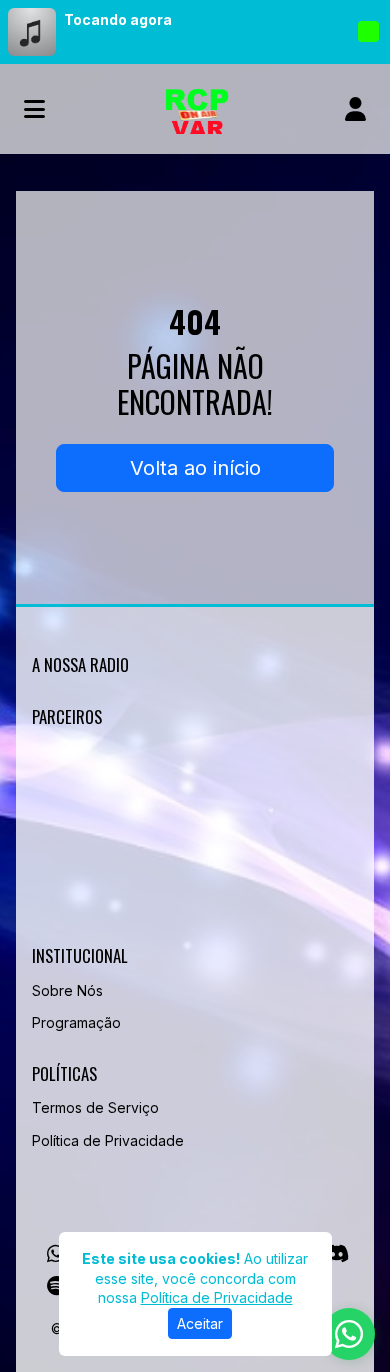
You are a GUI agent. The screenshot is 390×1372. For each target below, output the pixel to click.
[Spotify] (56, 1286)
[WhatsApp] (56, 1254)
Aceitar (200, 1323)
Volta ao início (195, 468)
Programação (76, 1022)
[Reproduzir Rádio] (368, 32)
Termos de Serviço (95, 1107)
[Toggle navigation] (34, 109)
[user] (355, 109)
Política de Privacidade (108, 1140)
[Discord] (336, 1254)
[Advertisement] (195, 840)
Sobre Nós (67, 990)
